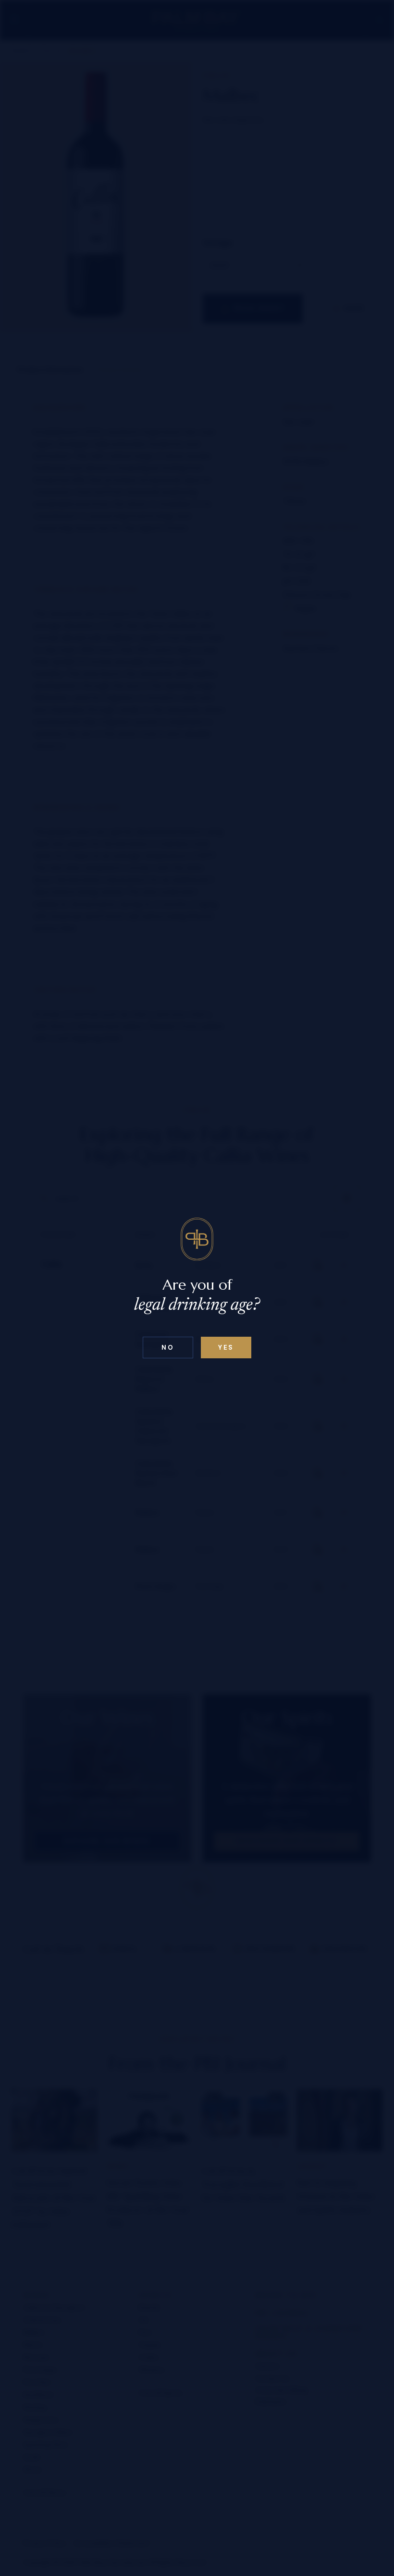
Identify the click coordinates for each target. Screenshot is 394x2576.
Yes (226, 1348)
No (168, 1348)
